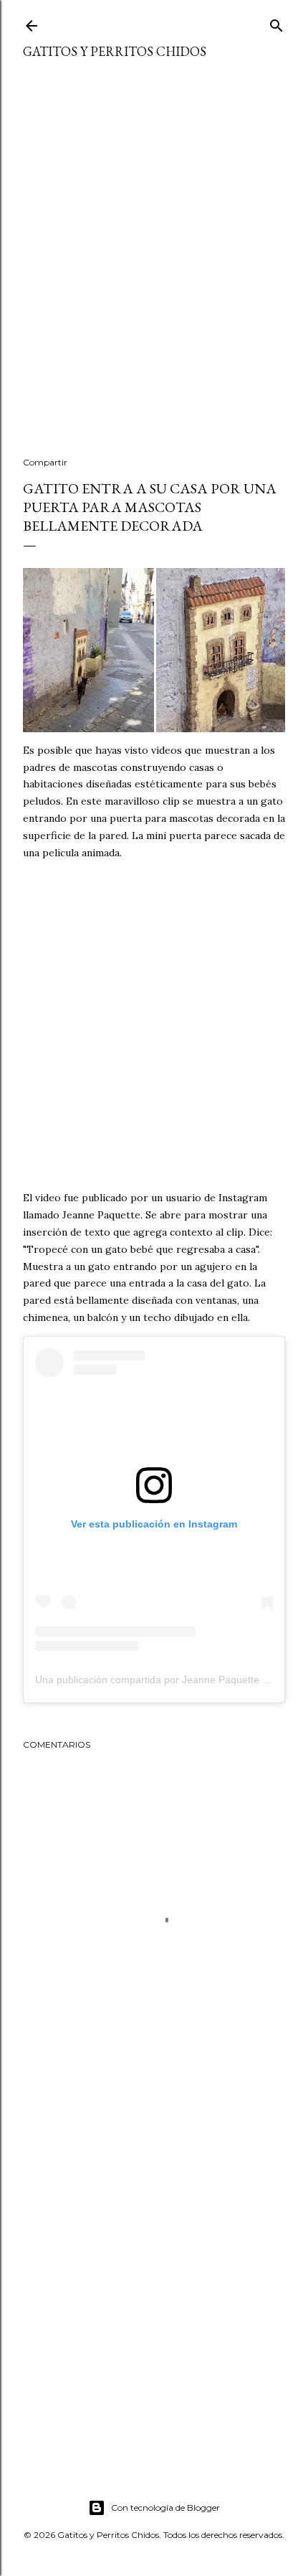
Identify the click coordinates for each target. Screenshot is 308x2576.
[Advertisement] (154, 267)
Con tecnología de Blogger (165, 2508)
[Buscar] (276, 23)
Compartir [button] (45, 462)
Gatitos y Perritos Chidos (115, 51)
